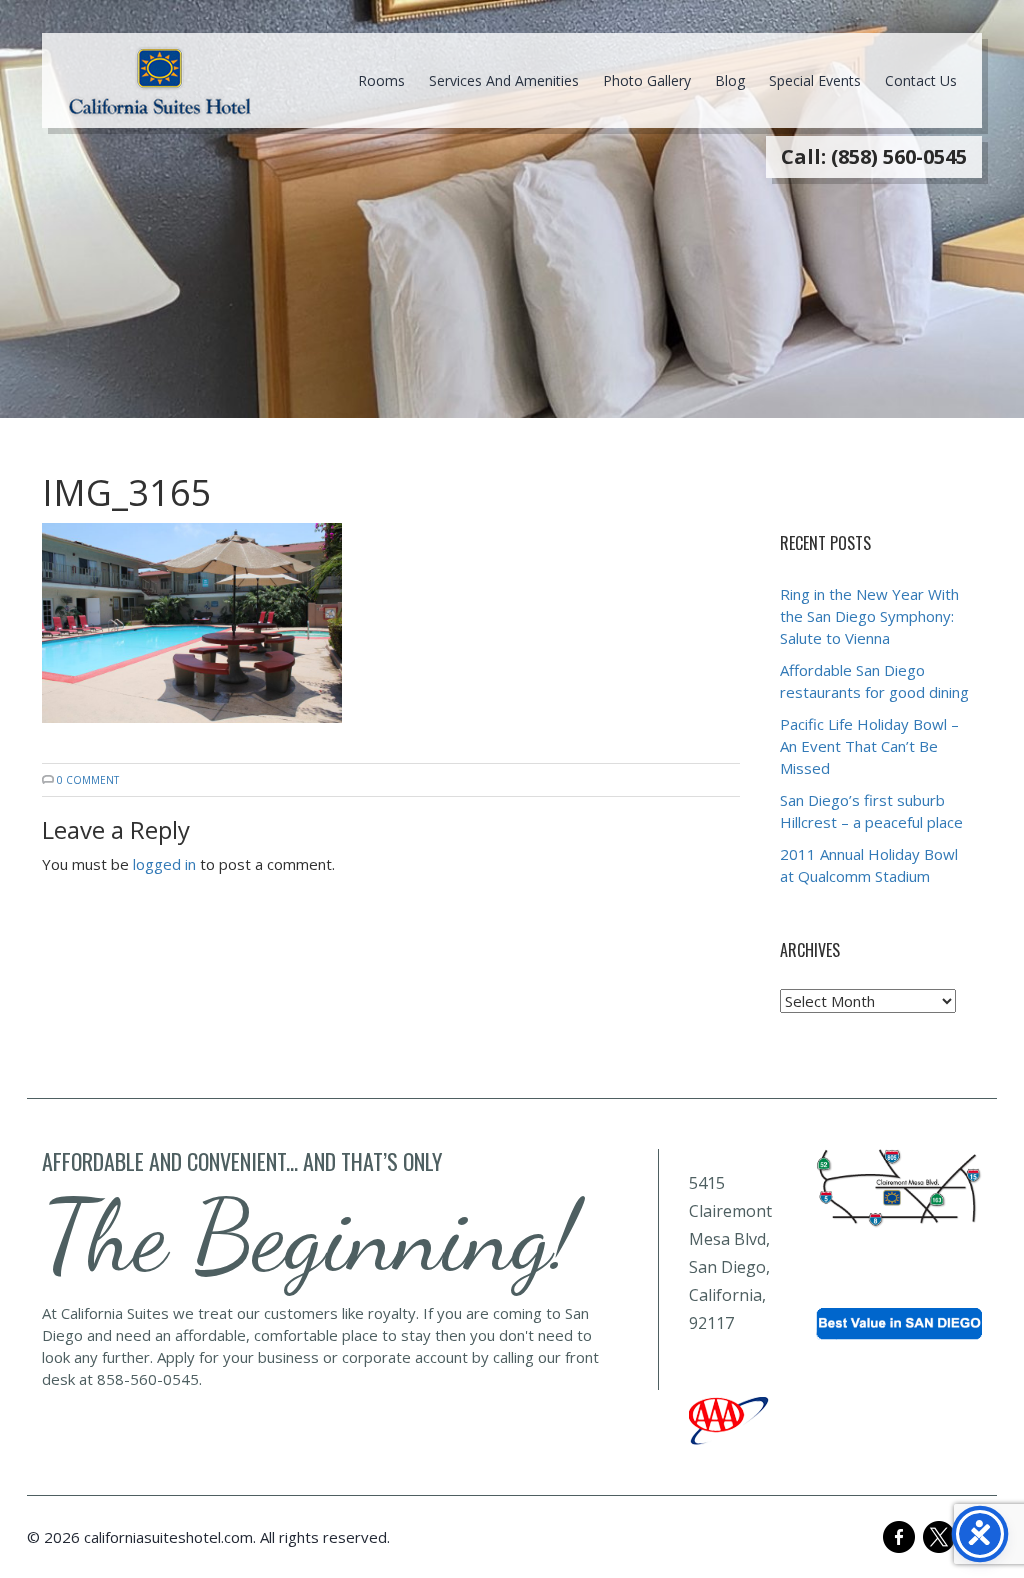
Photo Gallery (647, 80)
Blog (730, 80)
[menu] (160, 81)
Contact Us (921, 80)
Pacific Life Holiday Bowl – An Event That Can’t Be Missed (869, 746)
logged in (164, 864)
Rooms (381, 80)
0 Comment (88, 780)
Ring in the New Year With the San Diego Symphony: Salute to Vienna (869, 616)
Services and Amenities (504, 80)
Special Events (815, 80)
